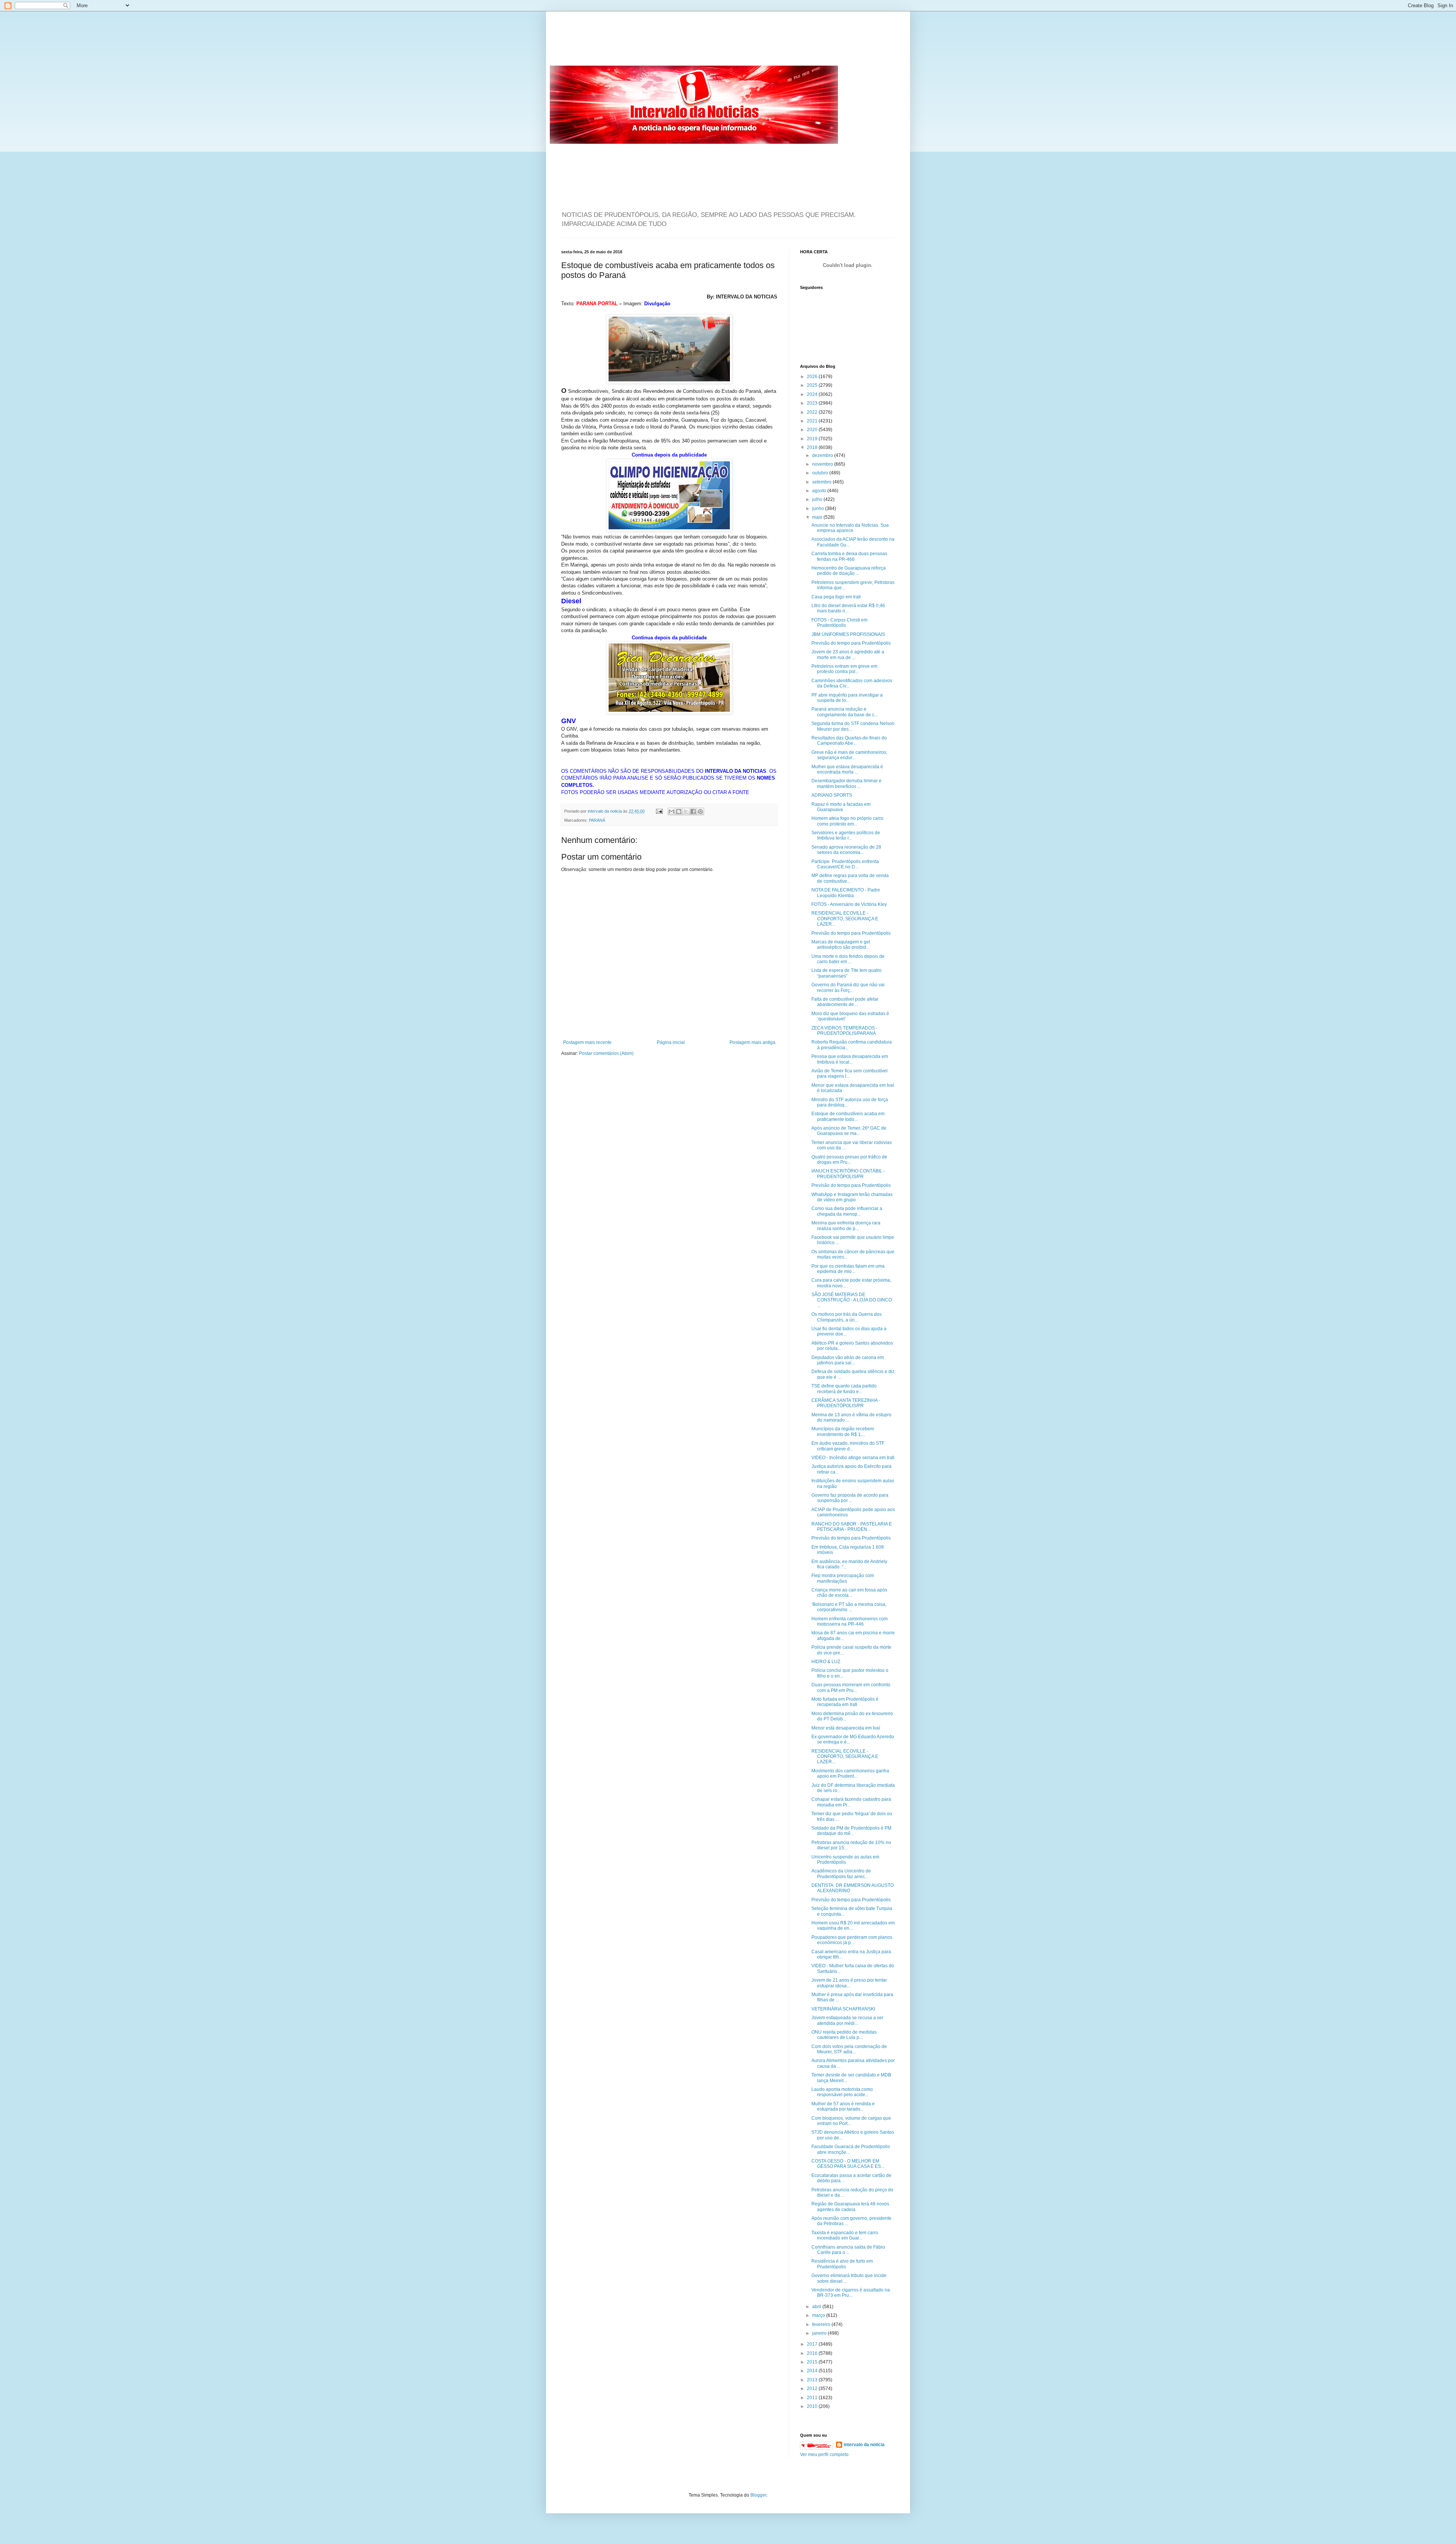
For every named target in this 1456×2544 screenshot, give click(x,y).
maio (818, 517)
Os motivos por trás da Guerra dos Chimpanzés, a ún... (846, 1317)
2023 (813, 403)
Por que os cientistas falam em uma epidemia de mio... (848, 1269)
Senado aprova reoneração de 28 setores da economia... (846, 850)
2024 (813, 394)
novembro (823, 464)
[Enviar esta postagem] (659, 811)
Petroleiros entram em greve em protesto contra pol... (844, 669)
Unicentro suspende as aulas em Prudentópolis (845, 1860)
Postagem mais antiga (752, 1042)
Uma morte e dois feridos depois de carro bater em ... (848, 959)
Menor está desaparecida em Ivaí (846, 1728)
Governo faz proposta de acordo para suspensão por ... (850, 1498)
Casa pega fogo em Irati (836, 597)
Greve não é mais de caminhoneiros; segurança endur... (849, 755)
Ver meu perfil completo (824, 2455)
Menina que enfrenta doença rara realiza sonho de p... (846, 1226)
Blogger (758, 2495)
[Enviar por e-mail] (672, 811)
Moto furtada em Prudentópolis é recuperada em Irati (845, 1702)
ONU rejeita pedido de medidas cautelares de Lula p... (844, 2035)
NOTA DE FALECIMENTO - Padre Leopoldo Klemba (846, 893)
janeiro (820, 2333)
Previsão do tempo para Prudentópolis (851, 643)
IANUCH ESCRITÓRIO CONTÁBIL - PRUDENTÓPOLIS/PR (848, 1174)
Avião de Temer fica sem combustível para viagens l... (850, 1073)
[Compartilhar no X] (686, 811)
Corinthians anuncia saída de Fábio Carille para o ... (848, 2250)
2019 (813, 439)
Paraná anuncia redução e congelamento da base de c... (845, 712)
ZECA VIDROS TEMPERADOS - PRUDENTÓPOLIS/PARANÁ (844, 1031)
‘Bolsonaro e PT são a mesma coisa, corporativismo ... (849, 1607)
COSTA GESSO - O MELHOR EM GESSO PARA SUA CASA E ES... (848, 2164)
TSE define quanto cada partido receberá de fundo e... (844, 1389)
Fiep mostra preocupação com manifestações (843, 1578)
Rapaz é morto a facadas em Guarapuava (841, 807)
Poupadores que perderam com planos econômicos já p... (852, 1940)
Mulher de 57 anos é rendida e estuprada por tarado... (843, 2106)
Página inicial (671, 1042)
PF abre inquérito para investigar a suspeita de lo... (847, 698)
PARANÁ (597, 820)
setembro (822, 482)
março (819, 2315)
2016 (813, 2353)
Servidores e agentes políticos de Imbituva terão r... (846, 835)
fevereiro (822, 2324)
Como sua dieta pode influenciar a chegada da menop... (847, 1211)
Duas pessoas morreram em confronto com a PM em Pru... (851, 1687)
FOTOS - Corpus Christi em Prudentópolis (839, 623)
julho (818, 499)
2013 (813, 2380)
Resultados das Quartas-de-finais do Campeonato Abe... (849, 741)
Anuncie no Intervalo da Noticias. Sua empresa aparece (850, 528)
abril (817, 2307)
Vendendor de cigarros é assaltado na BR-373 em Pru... (851, 2293)
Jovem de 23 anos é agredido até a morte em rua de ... (848, 654)
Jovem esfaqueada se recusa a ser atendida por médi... (847, 2020)
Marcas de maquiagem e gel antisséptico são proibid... (841, 945)
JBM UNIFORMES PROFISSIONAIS (848, 634)
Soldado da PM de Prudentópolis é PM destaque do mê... (851, 1831)
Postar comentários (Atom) (606, 1053)
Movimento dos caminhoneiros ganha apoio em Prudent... (850, 1773)
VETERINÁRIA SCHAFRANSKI (843, 2009)
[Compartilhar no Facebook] (693, 811)
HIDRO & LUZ (826, 1662)
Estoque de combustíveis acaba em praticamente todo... (848, 1116)
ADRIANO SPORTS (832, 795)
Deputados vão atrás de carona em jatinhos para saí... (848, 1360)
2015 (813, 2362)
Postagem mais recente (587, 1042)
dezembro (823, 455)
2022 (813, 412)
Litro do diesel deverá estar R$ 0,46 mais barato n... (848, 608)
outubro (821, 473)
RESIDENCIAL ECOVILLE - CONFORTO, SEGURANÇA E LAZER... (845, 919)
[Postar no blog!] (679, 811)
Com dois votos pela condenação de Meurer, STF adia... (849, 2049)
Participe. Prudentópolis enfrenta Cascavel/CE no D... (845, 864)
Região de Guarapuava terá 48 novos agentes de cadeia (850, 2207)
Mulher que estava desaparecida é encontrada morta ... (847, 769)
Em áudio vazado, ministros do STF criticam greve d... (848, 1446)
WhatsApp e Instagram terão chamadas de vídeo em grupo (852, 1197)
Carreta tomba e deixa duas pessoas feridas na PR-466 (849, 556)
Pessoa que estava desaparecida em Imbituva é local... (850, 1059)
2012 (813, 2389)
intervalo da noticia (605, 811)
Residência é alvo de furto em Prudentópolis (842, 2264)
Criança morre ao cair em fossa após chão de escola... (849, 1593)
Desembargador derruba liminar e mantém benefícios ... (846, 783)
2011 (813, 2398)
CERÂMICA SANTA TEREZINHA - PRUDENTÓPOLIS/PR (846, 1403)
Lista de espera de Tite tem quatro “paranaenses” (846, 973)
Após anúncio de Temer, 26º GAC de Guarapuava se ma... (849, 1131)
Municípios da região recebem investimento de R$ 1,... (843, 1431)
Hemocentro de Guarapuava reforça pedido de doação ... (849, 571)
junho (819, 508)
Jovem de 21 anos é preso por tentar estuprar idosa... (849, 1983)
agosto (820, 491)
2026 (813, 377)
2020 (813, 430)
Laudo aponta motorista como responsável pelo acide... (842, 2092)
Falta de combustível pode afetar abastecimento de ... (845, 1002)
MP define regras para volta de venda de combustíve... (850, 878)
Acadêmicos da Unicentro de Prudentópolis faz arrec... (841, 1874)
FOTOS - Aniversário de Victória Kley (849, 904)
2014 (813, 2371)
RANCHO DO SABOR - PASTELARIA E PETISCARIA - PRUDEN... (852, 1527)
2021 (813, 421)
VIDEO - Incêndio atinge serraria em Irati (853, 1458)
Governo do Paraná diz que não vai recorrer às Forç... (848, 987)
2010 (813, 2406)
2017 (813, 2344)
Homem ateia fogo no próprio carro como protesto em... (847, 821)
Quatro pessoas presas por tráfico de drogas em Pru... (849, 1160)
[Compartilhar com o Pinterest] (700, 811)
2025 (813, 385)
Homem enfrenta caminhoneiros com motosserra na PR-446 (850, 1621)
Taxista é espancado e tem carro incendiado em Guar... (845, 2235)
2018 (813, 447)
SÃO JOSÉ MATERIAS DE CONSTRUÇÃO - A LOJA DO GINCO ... (852, 1300)
